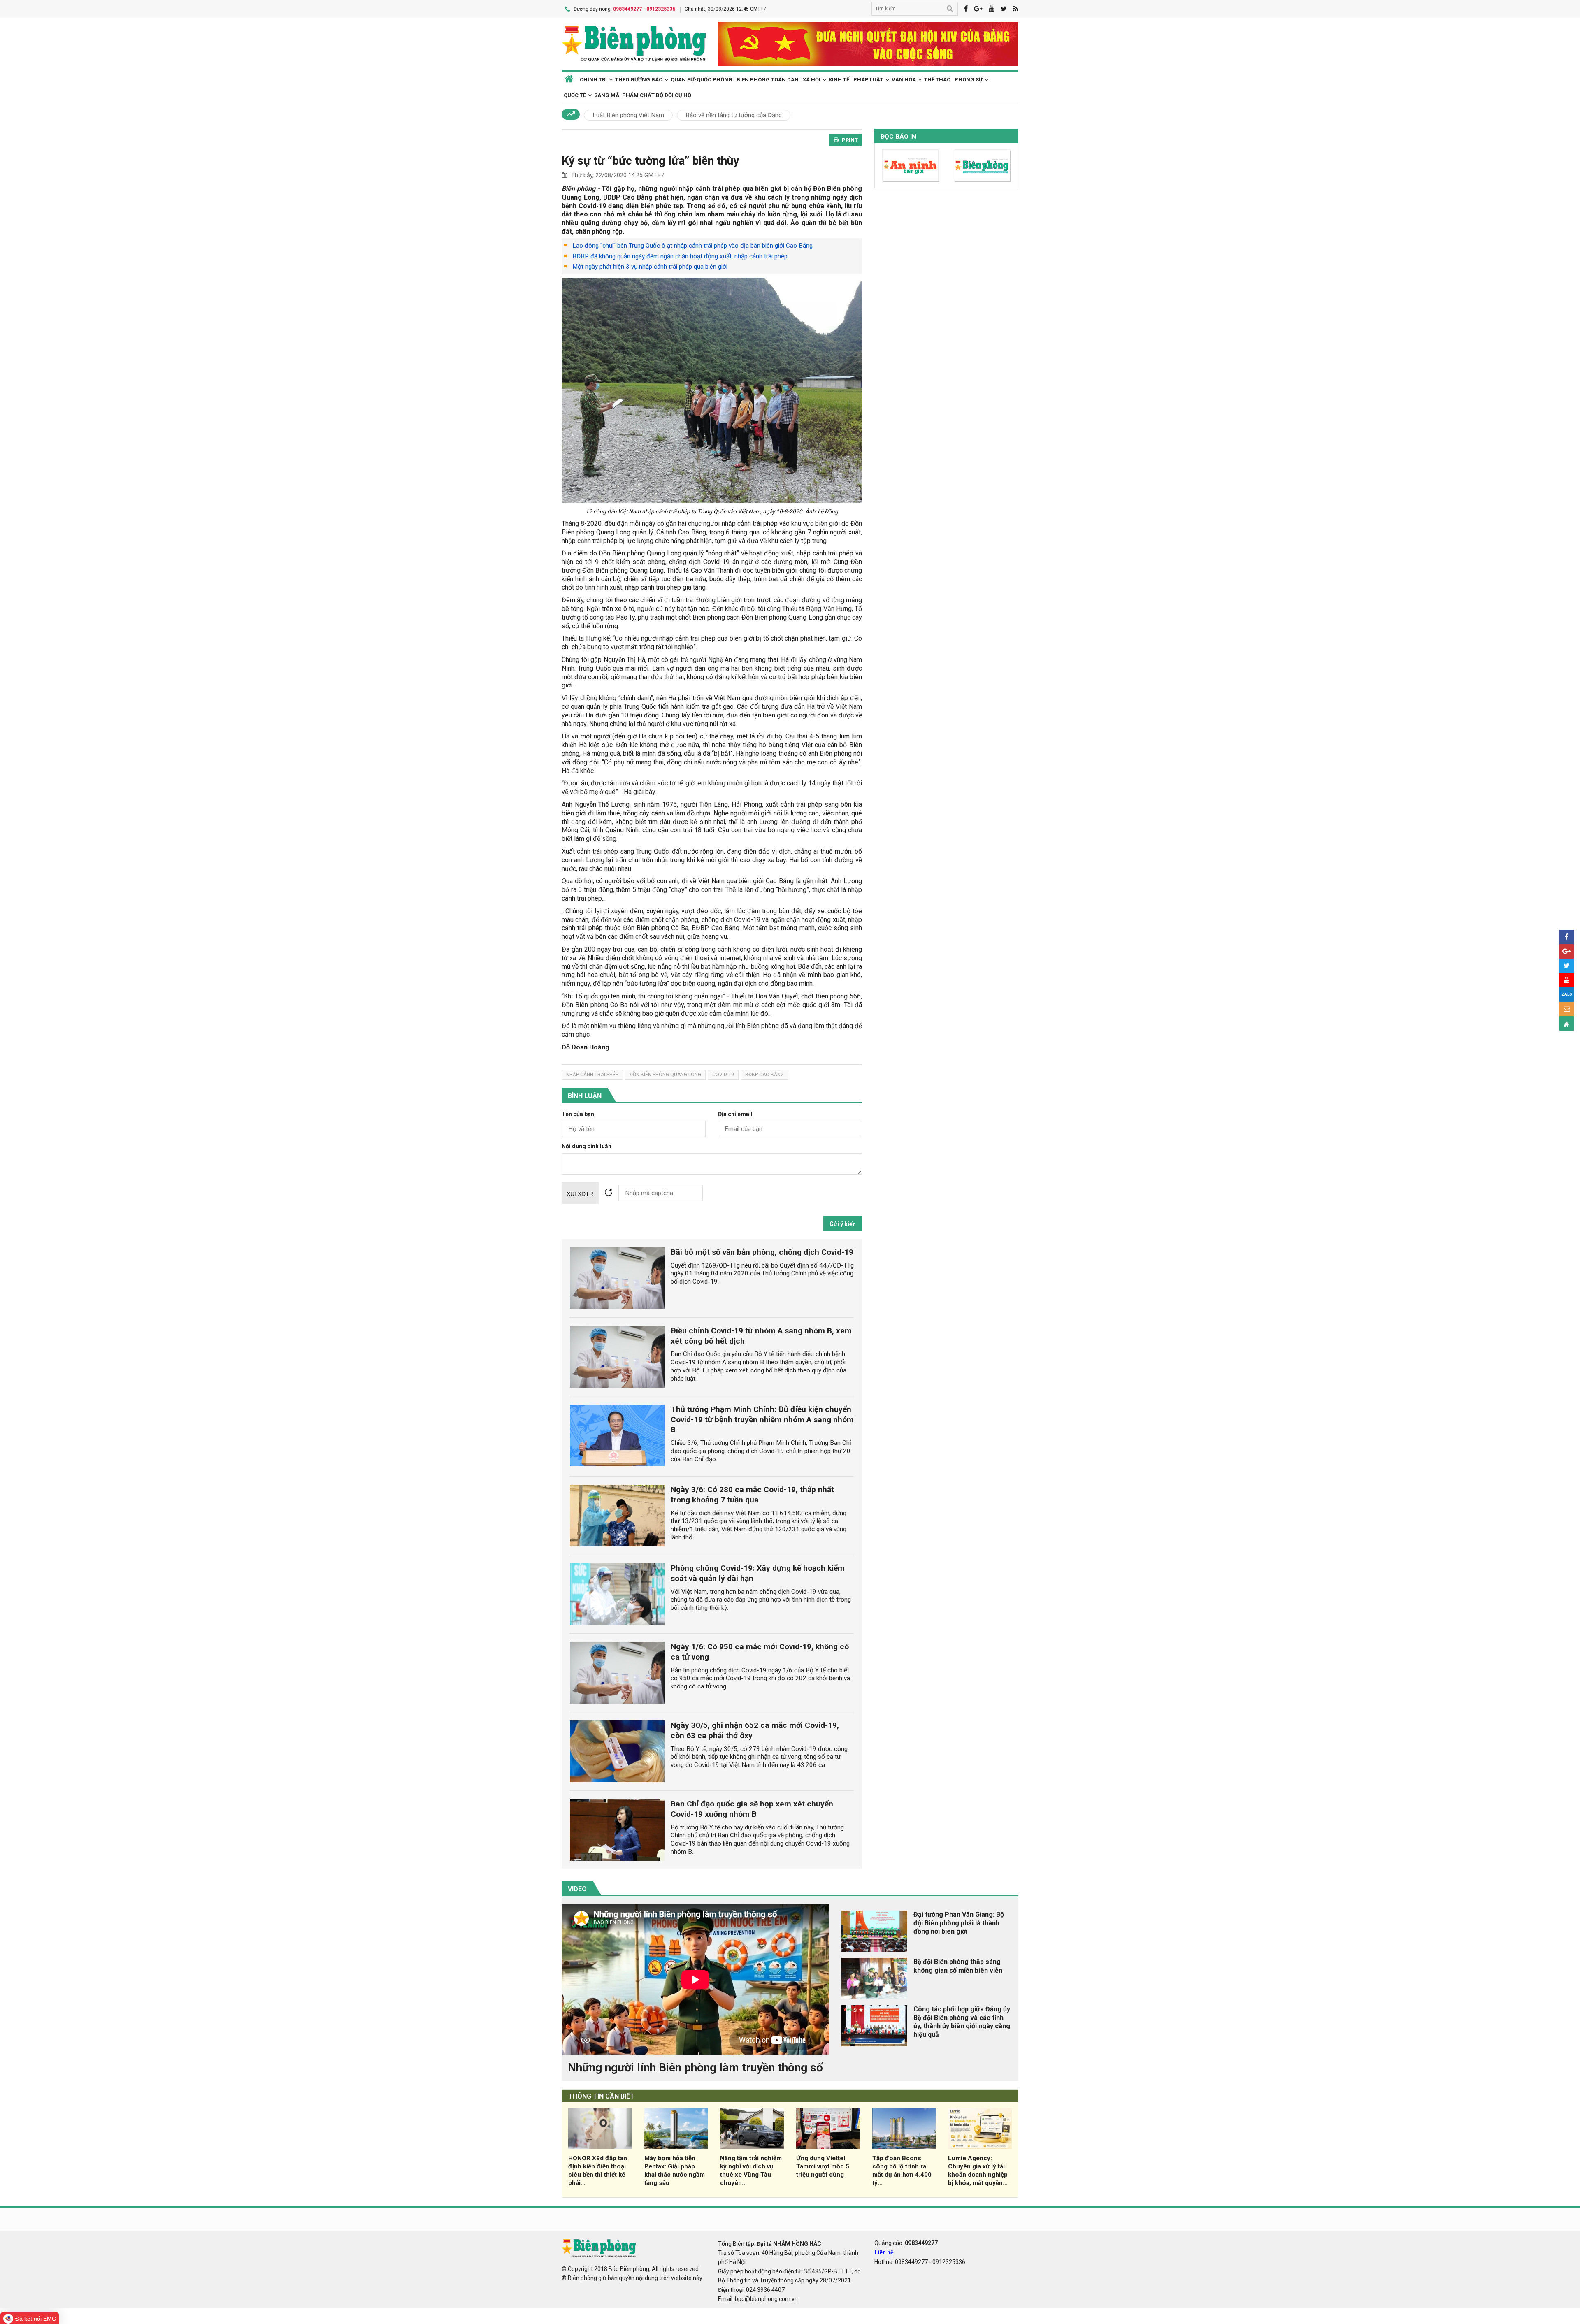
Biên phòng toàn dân (768, 80)
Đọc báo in (898, 137)
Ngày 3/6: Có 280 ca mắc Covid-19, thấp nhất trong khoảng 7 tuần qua (752, 1495)
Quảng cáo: (906, 2243)
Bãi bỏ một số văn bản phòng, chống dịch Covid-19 (762, 1252)
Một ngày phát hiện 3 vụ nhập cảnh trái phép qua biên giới (650, 267)
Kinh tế (839, 80)
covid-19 (723, 1075)
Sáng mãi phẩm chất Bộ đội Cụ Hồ (643, 95)
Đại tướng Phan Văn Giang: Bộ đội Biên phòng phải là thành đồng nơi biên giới (959, 1923)
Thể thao (937, 80)
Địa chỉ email (735, 1114)
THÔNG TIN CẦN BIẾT (601, 2096)
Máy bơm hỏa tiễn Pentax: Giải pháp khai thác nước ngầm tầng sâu (675, 2170)
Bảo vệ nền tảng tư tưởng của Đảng (734, 115)
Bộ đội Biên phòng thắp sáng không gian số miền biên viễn (958, 1966)
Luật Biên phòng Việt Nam (628, 115)
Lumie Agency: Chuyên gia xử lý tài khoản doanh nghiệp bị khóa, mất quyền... (978, 2170)
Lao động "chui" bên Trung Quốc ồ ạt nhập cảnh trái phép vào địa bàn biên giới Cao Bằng (692, 246)
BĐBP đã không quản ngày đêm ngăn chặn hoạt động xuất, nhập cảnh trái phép (680, 256)
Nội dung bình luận (587, 1146)
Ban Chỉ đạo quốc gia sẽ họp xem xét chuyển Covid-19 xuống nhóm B (752, 1809)
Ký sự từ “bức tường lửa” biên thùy (650, 161)
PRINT (850, 140)
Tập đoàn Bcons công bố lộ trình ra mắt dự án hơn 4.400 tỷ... (902, 2170)
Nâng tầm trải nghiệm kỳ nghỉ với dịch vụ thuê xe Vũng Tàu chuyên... (751, 2170)
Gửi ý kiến (843, 1224)
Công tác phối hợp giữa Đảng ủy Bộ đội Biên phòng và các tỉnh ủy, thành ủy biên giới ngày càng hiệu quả (962, 2022)
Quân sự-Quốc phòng (702, 80)
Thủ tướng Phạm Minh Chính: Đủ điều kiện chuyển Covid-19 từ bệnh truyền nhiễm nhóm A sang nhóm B (762, 1420)
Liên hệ (884, 2252)
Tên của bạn (578, 1114)
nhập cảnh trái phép (592, 1075)
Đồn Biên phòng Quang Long (665, 1075)
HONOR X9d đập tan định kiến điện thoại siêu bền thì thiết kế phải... (598, 2170)
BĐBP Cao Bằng (764, 1075)
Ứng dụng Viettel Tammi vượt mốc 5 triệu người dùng (823, 2166)
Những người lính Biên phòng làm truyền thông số (695, 2067)
